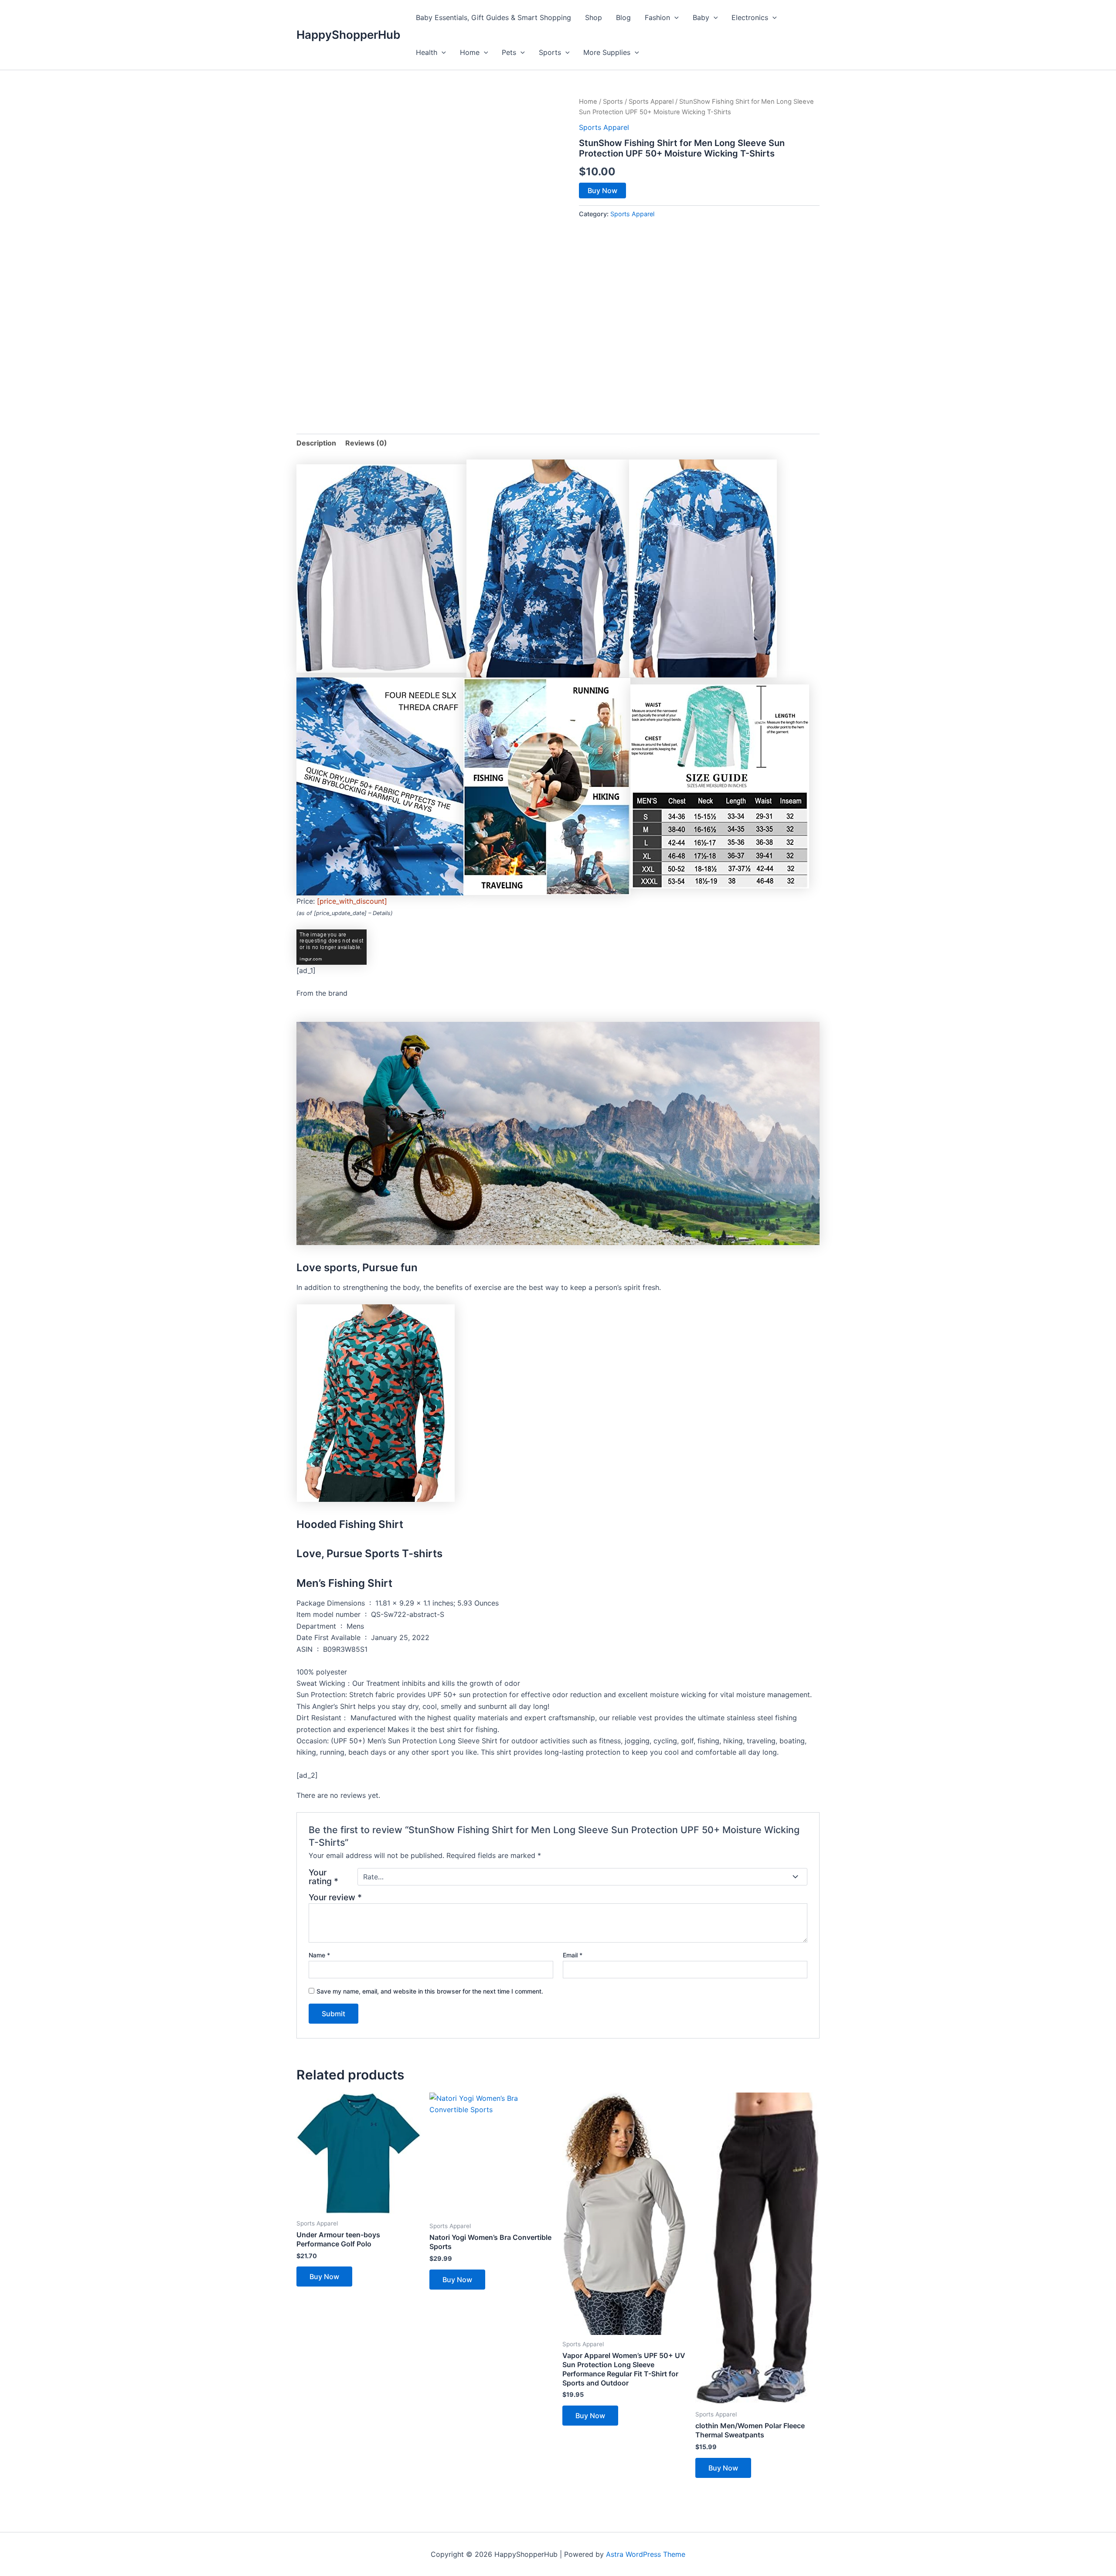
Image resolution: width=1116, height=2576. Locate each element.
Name (319, 1955)
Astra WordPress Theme (646, 2554)
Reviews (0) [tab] (366, 443)
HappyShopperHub (348, 35)
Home (470, 52)
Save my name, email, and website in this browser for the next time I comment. (430, 1991)
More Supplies (607, 52)
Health (427, 52)
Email (573, 1955)
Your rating (323, 1877)
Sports (550, 52)
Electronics (750, 17)
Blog (623, 17)
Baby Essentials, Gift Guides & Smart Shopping (493, 17)
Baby (701, 17)
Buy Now (602, 191)
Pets (509, 52)
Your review (335, 1897)
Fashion (657, 17)
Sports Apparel (651, 102)
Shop (594, 17)
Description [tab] (316, 443)
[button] (674, 17)
